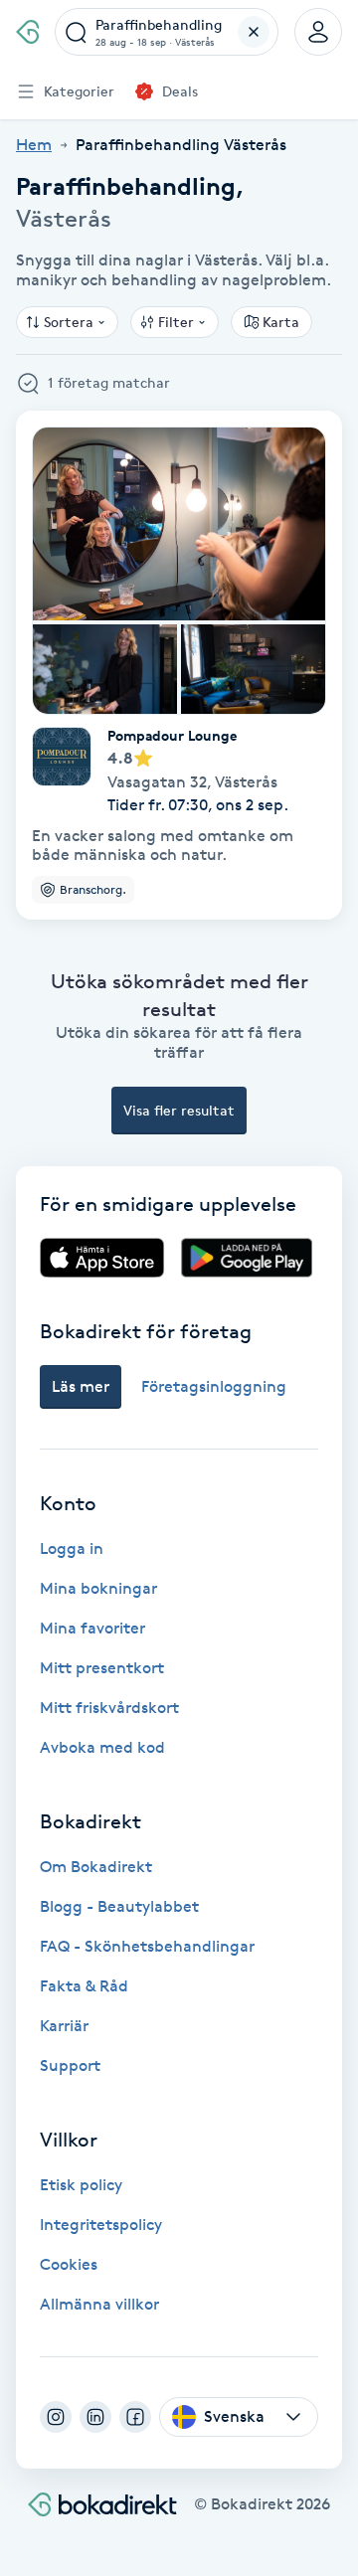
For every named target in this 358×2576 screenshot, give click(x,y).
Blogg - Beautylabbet (119, 1906)
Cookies (69, 2264)
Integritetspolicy (101, 2225)
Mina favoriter (92, 1628)
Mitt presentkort (102, 1668)
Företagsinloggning (214, 1386)
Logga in (72, 1548)
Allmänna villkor (99, 2304)
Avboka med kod (102, 1747)
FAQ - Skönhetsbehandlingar (147, 1946)
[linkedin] (95, 2417)
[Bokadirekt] (27, 32)
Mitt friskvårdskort (109, 1708)
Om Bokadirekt (96, 1867)
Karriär (64, 2026)
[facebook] (135, 2417)
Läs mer (81, 1386)
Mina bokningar (98, 1588)
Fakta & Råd (84, 1986)
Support (70, 2065)
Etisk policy (81, 2185)
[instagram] (56, 2417)
